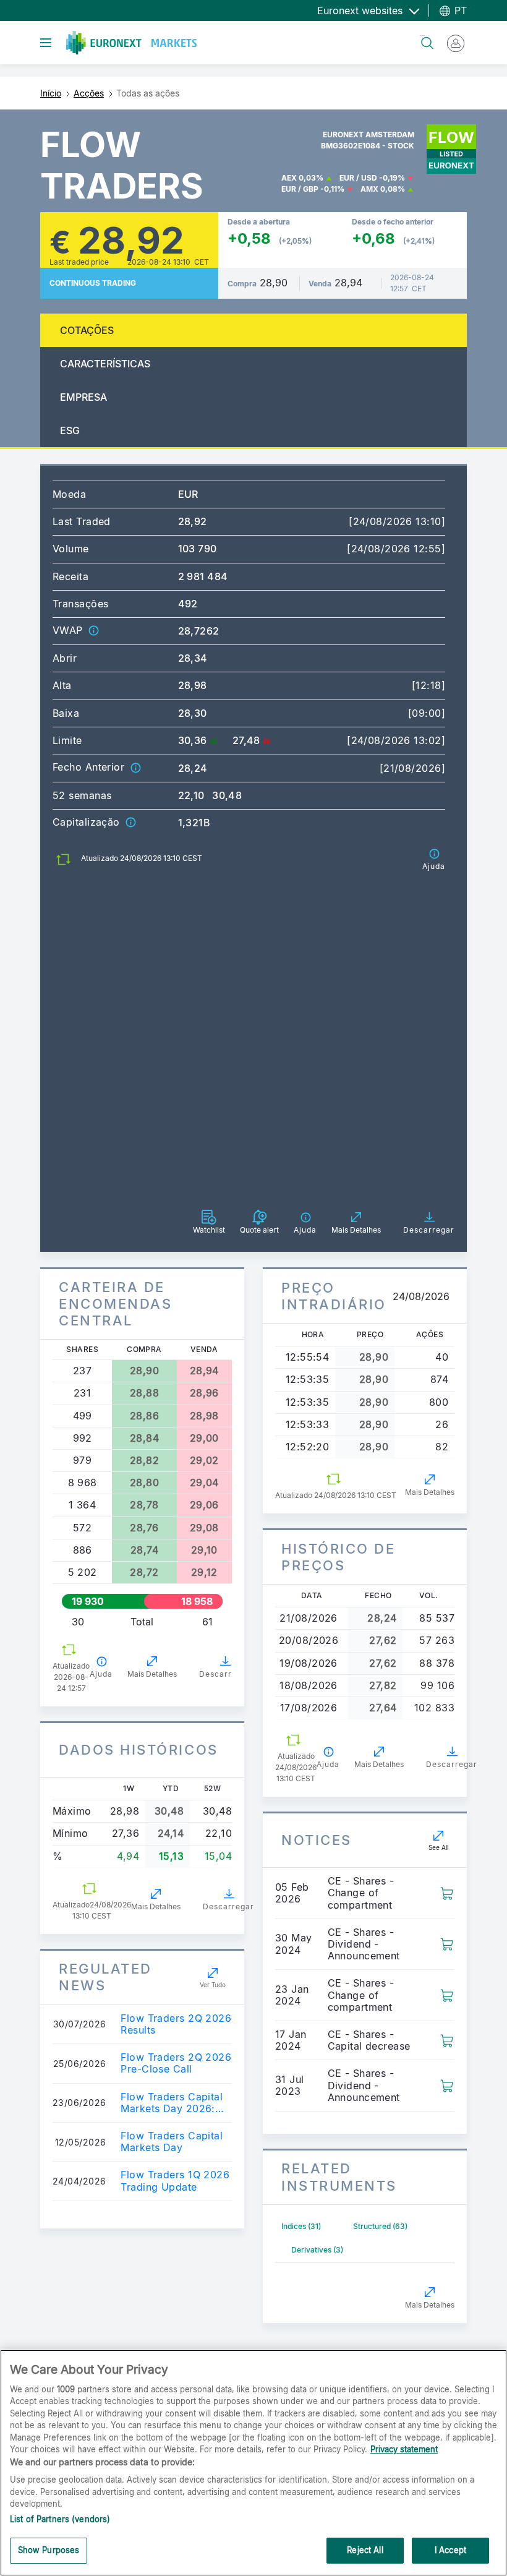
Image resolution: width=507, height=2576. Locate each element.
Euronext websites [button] (361, 11)
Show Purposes (49, 2550)
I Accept (450, 2550)
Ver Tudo (213, 1985)
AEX (289, 178)
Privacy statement (404, 2449)
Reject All (365, 2550)
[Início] (131, 43)
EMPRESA (83, 397)
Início (51, 93)
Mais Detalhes (152, 1674)
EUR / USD (358, 178)
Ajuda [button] (101, 1674)
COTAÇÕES (87, 330)
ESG (70, 430)
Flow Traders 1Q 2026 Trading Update (175, 2181)
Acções (89, 93)
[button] (93, 630)
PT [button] (459, 11)
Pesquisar (422, 36)
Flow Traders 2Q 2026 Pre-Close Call (176, 2063)
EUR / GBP (300, 189)
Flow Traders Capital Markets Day (172, 2142)
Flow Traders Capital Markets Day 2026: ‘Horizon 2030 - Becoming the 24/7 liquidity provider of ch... (172, 2103)
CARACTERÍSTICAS (105, 364)
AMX (369, 189)
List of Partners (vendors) (60, 2519)
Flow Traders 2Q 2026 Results (176, 2024)
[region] (253, 2463)
